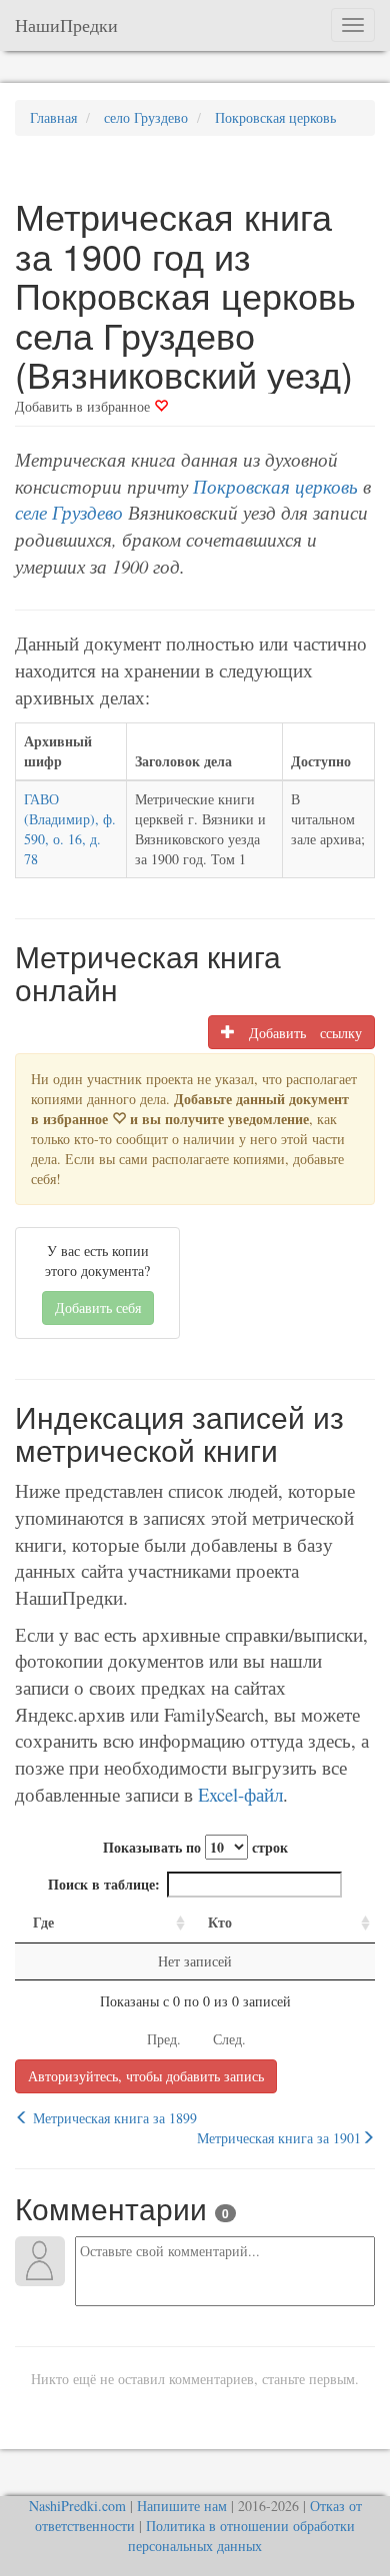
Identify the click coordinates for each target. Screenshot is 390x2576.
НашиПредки (66, 25)
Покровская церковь (275, 486)
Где (43, 1922)
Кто (220, 1922)
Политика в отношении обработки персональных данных (241, 2536)
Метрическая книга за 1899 (113, 2118)
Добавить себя (98, 1307)
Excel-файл (240, 1794)
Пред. (164, 2039)
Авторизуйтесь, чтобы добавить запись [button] (146, 2076)
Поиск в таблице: (104, 1884)
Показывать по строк (195, 1847)
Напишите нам (182, 2506)
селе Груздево (69, 512)
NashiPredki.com (77, 2506)
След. (229, 2039)
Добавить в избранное (84, 406)
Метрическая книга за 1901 (279, 2138)
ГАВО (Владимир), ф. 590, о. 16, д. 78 (70, 829)
